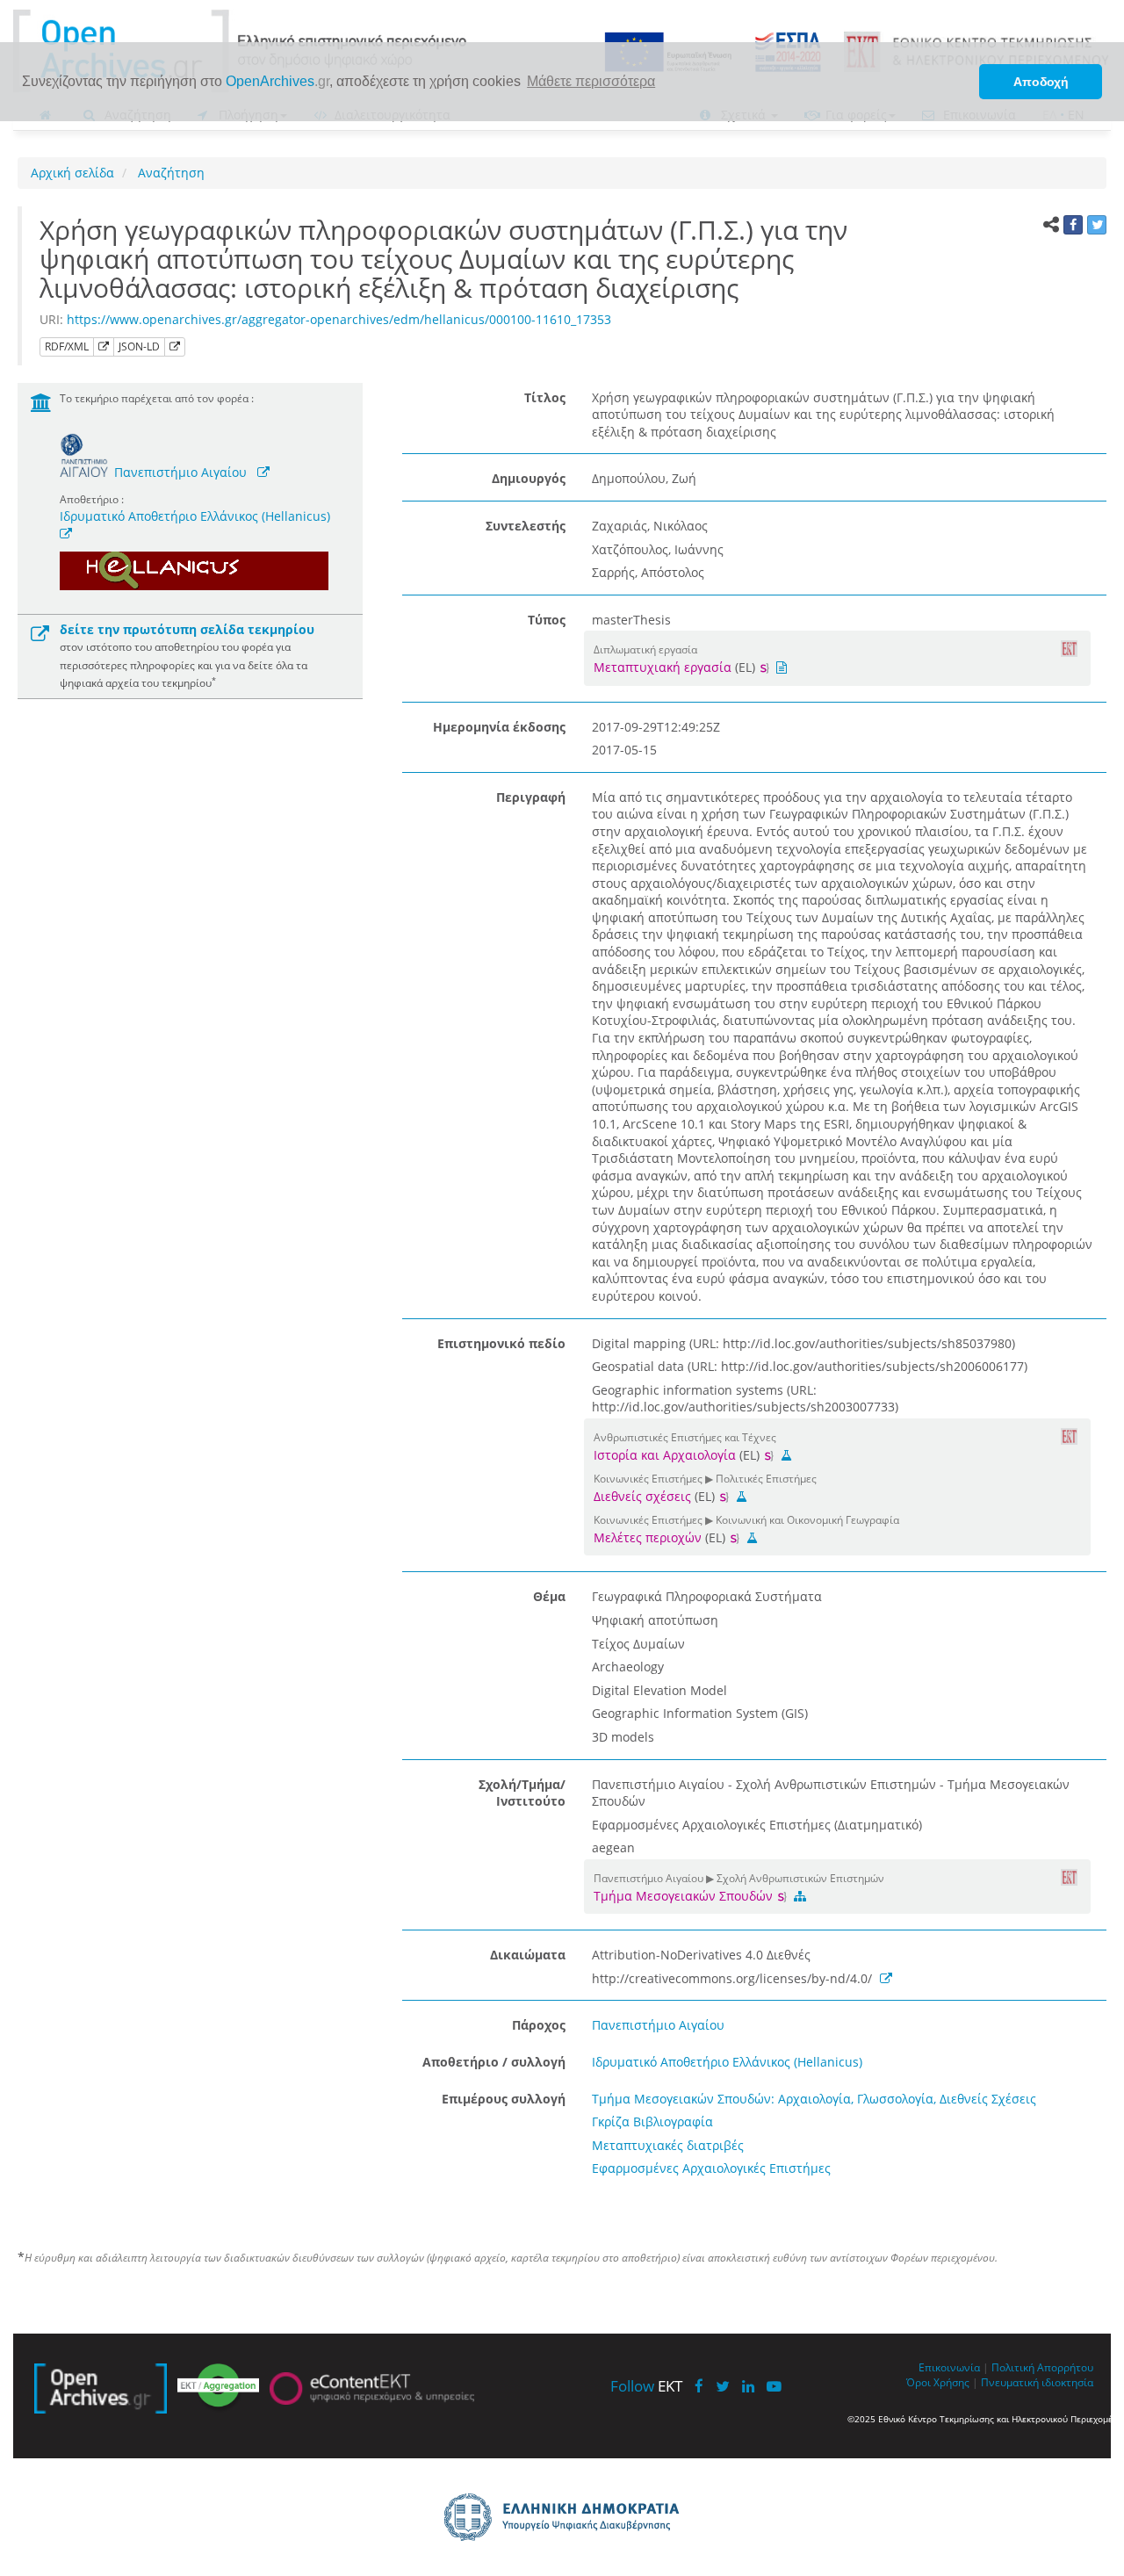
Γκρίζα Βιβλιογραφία (652, 2121)
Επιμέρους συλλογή (504, 2099)
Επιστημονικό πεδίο (501, 1343)
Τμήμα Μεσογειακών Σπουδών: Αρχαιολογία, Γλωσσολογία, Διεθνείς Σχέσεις (814, 2099)
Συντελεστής (526, 526)
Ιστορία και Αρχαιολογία (665, 1455)
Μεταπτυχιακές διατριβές (668, 2145)
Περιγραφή (531, 797)
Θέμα (549, 1596)
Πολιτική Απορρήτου (1042, 2367)
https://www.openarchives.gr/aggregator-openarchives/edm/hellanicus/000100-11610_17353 (339, 319)
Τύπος (547, 620)
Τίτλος (545, 397)
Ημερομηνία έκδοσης (499, 727)
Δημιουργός (529, 478)
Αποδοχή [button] (1041, 82)
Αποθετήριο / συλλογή (494, 2062)
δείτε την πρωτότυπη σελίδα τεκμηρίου (187, 629)
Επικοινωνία (949, 2367)
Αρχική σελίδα (72, 173)
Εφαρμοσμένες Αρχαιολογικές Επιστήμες (711, 2168)
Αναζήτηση (169, 173)
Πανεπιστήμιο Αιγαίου (180, 472)
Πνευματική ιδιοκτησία (1037, 2382)
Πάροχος (539, 2025)
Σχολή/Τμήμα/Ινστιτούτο (522, 1793)
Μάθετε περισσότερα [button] (591, 81)
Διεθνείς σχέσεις (642, 1496)
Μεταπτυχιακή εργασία (663, 667)
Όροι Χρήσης (938, 2382)
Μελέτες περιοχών (648, 1537)
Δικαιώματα (528, 1955)
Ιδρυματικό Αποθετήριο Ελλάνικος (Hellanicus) (195, 516)
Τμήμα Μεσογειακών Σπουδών (685, 1896)
